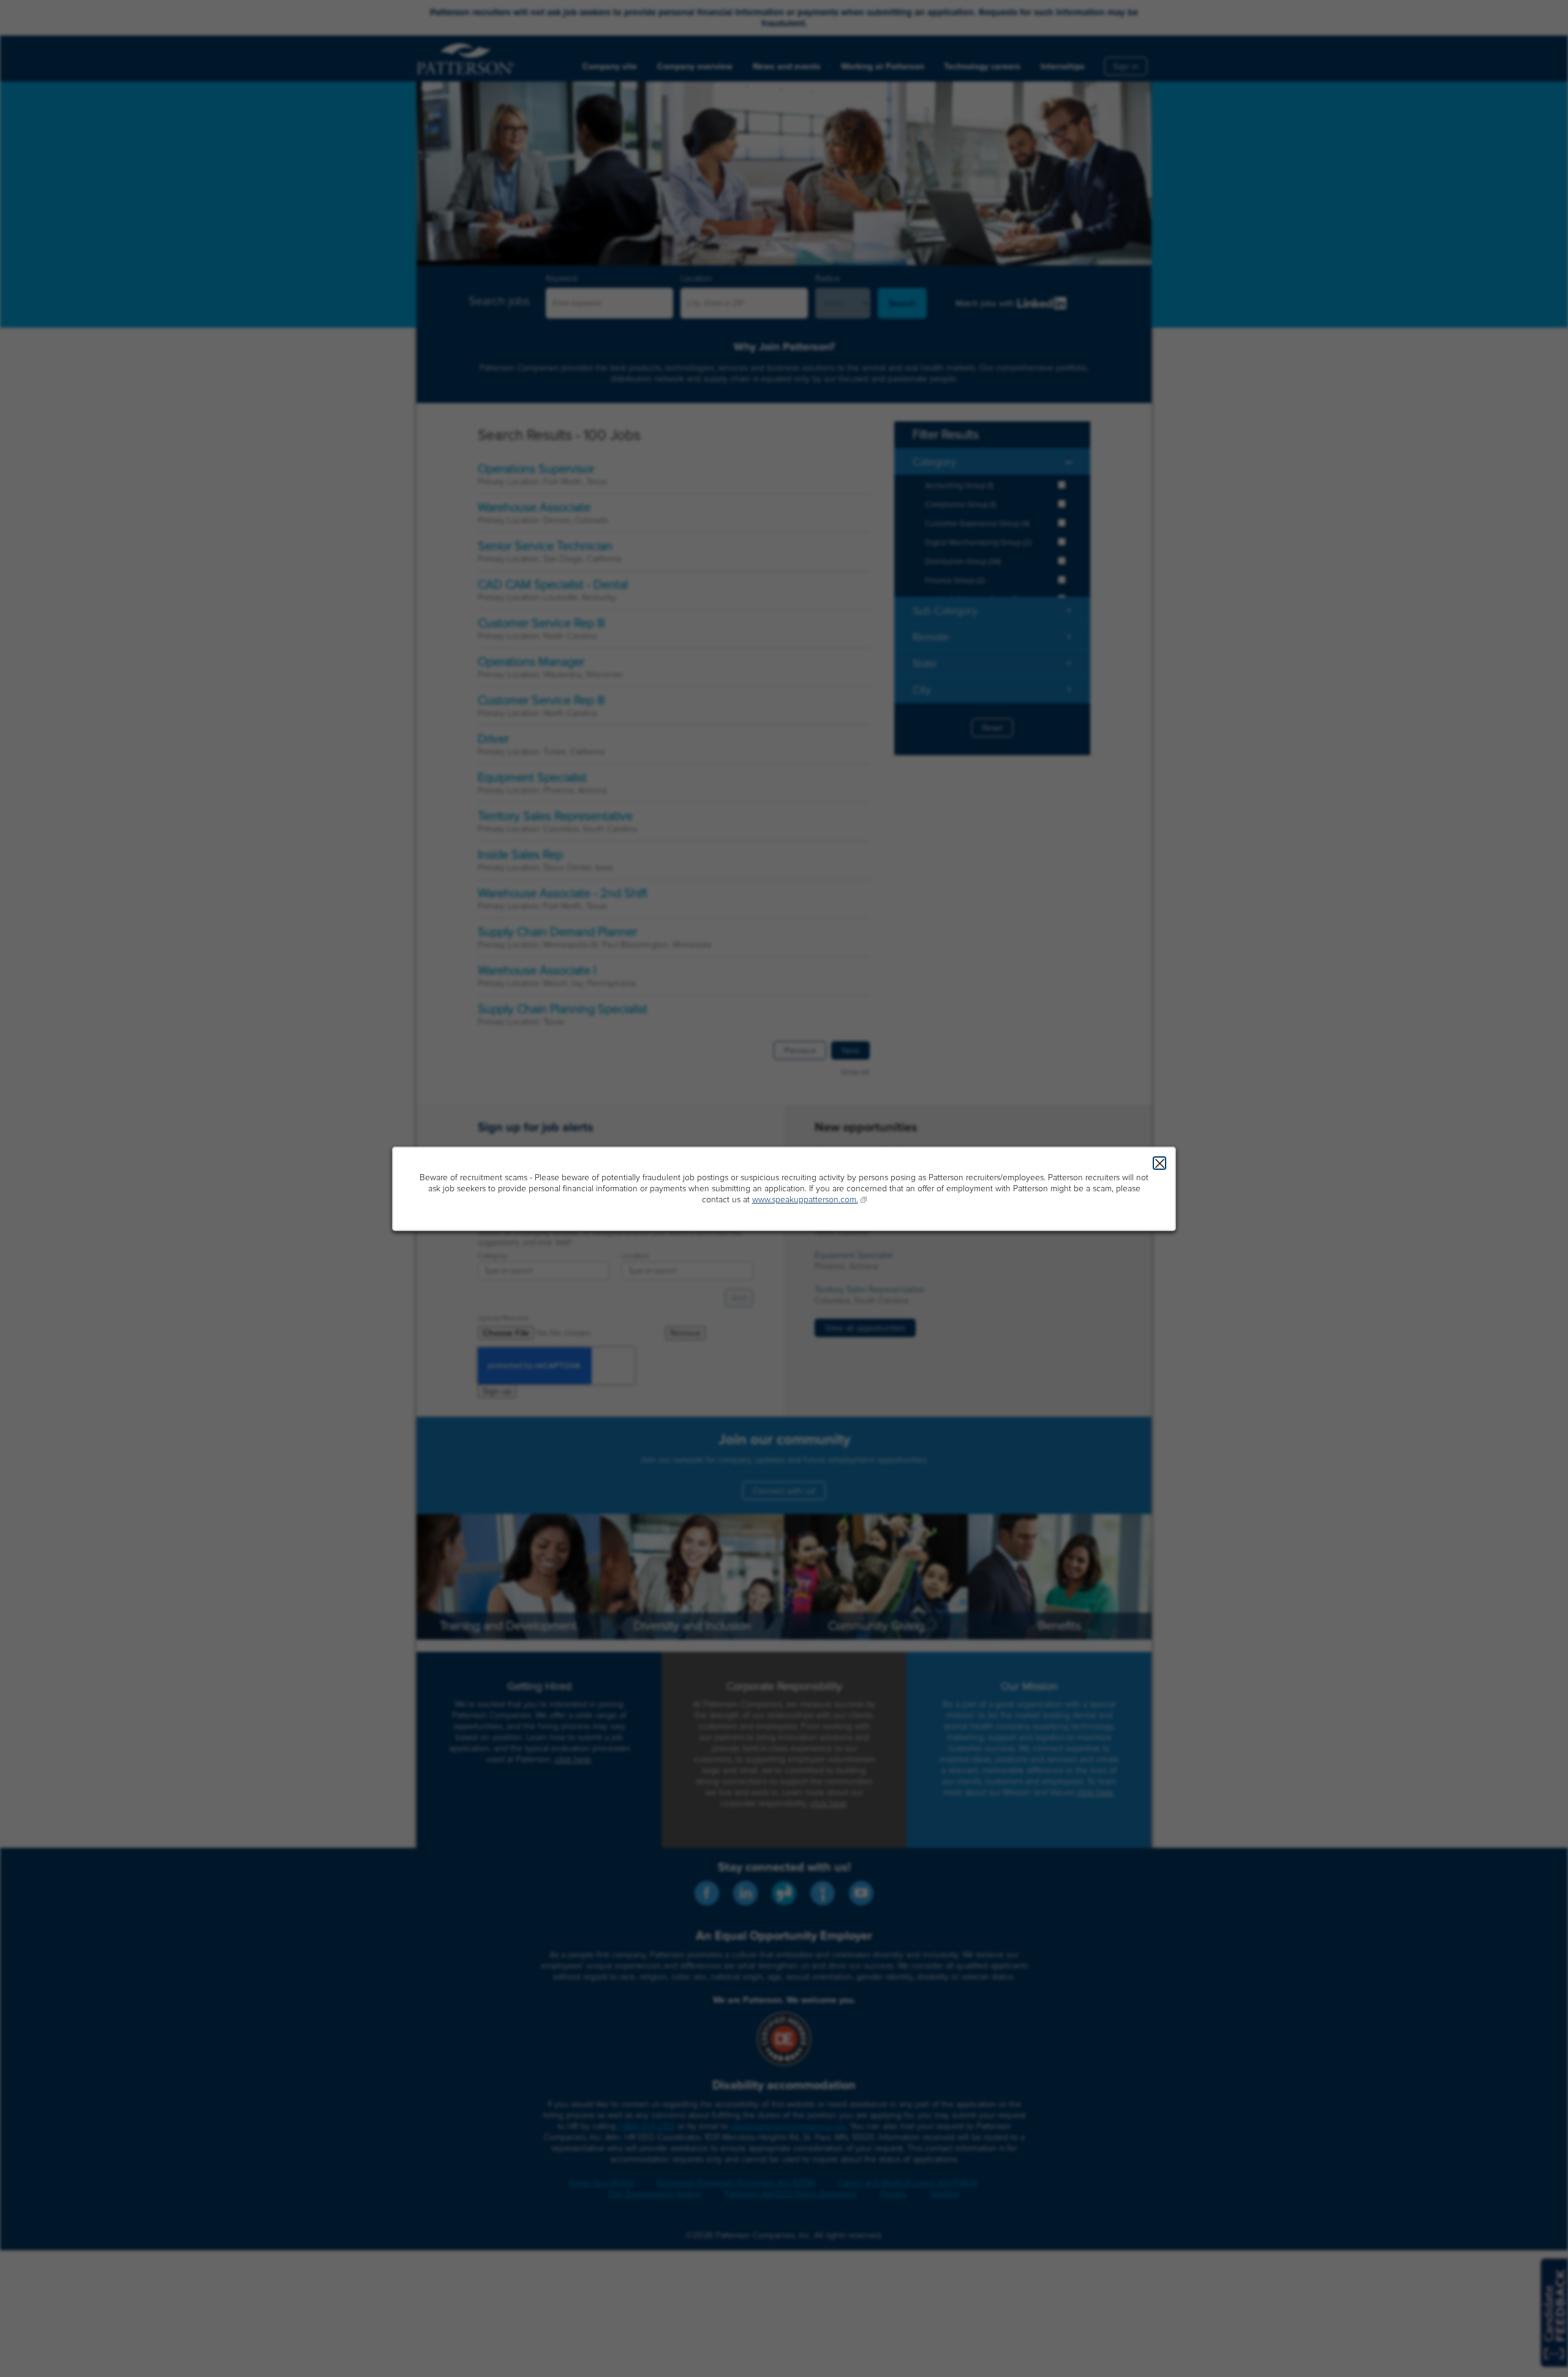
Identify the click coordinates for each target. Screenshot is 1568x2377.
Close (1159, 1163)
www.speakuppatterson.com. (805, 1200)
